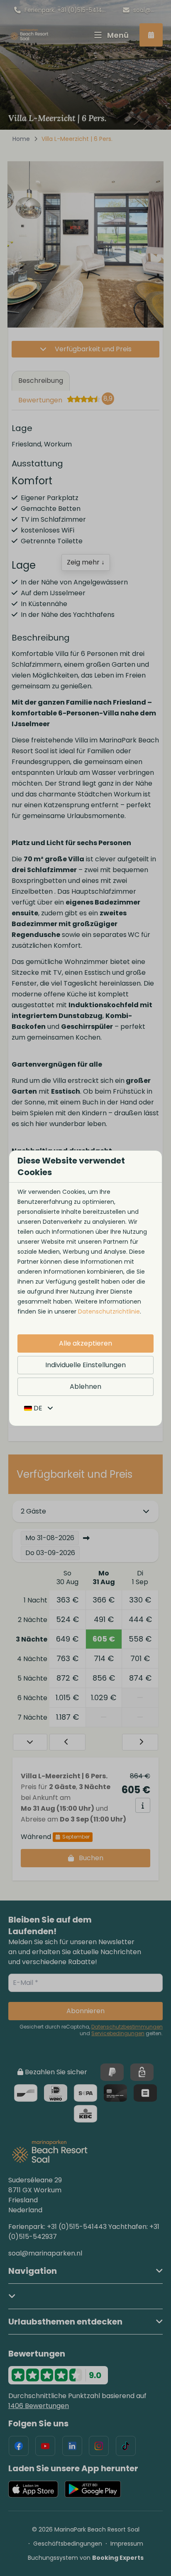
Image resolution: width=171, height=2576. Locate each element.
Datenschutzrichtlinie (109, 1311)
